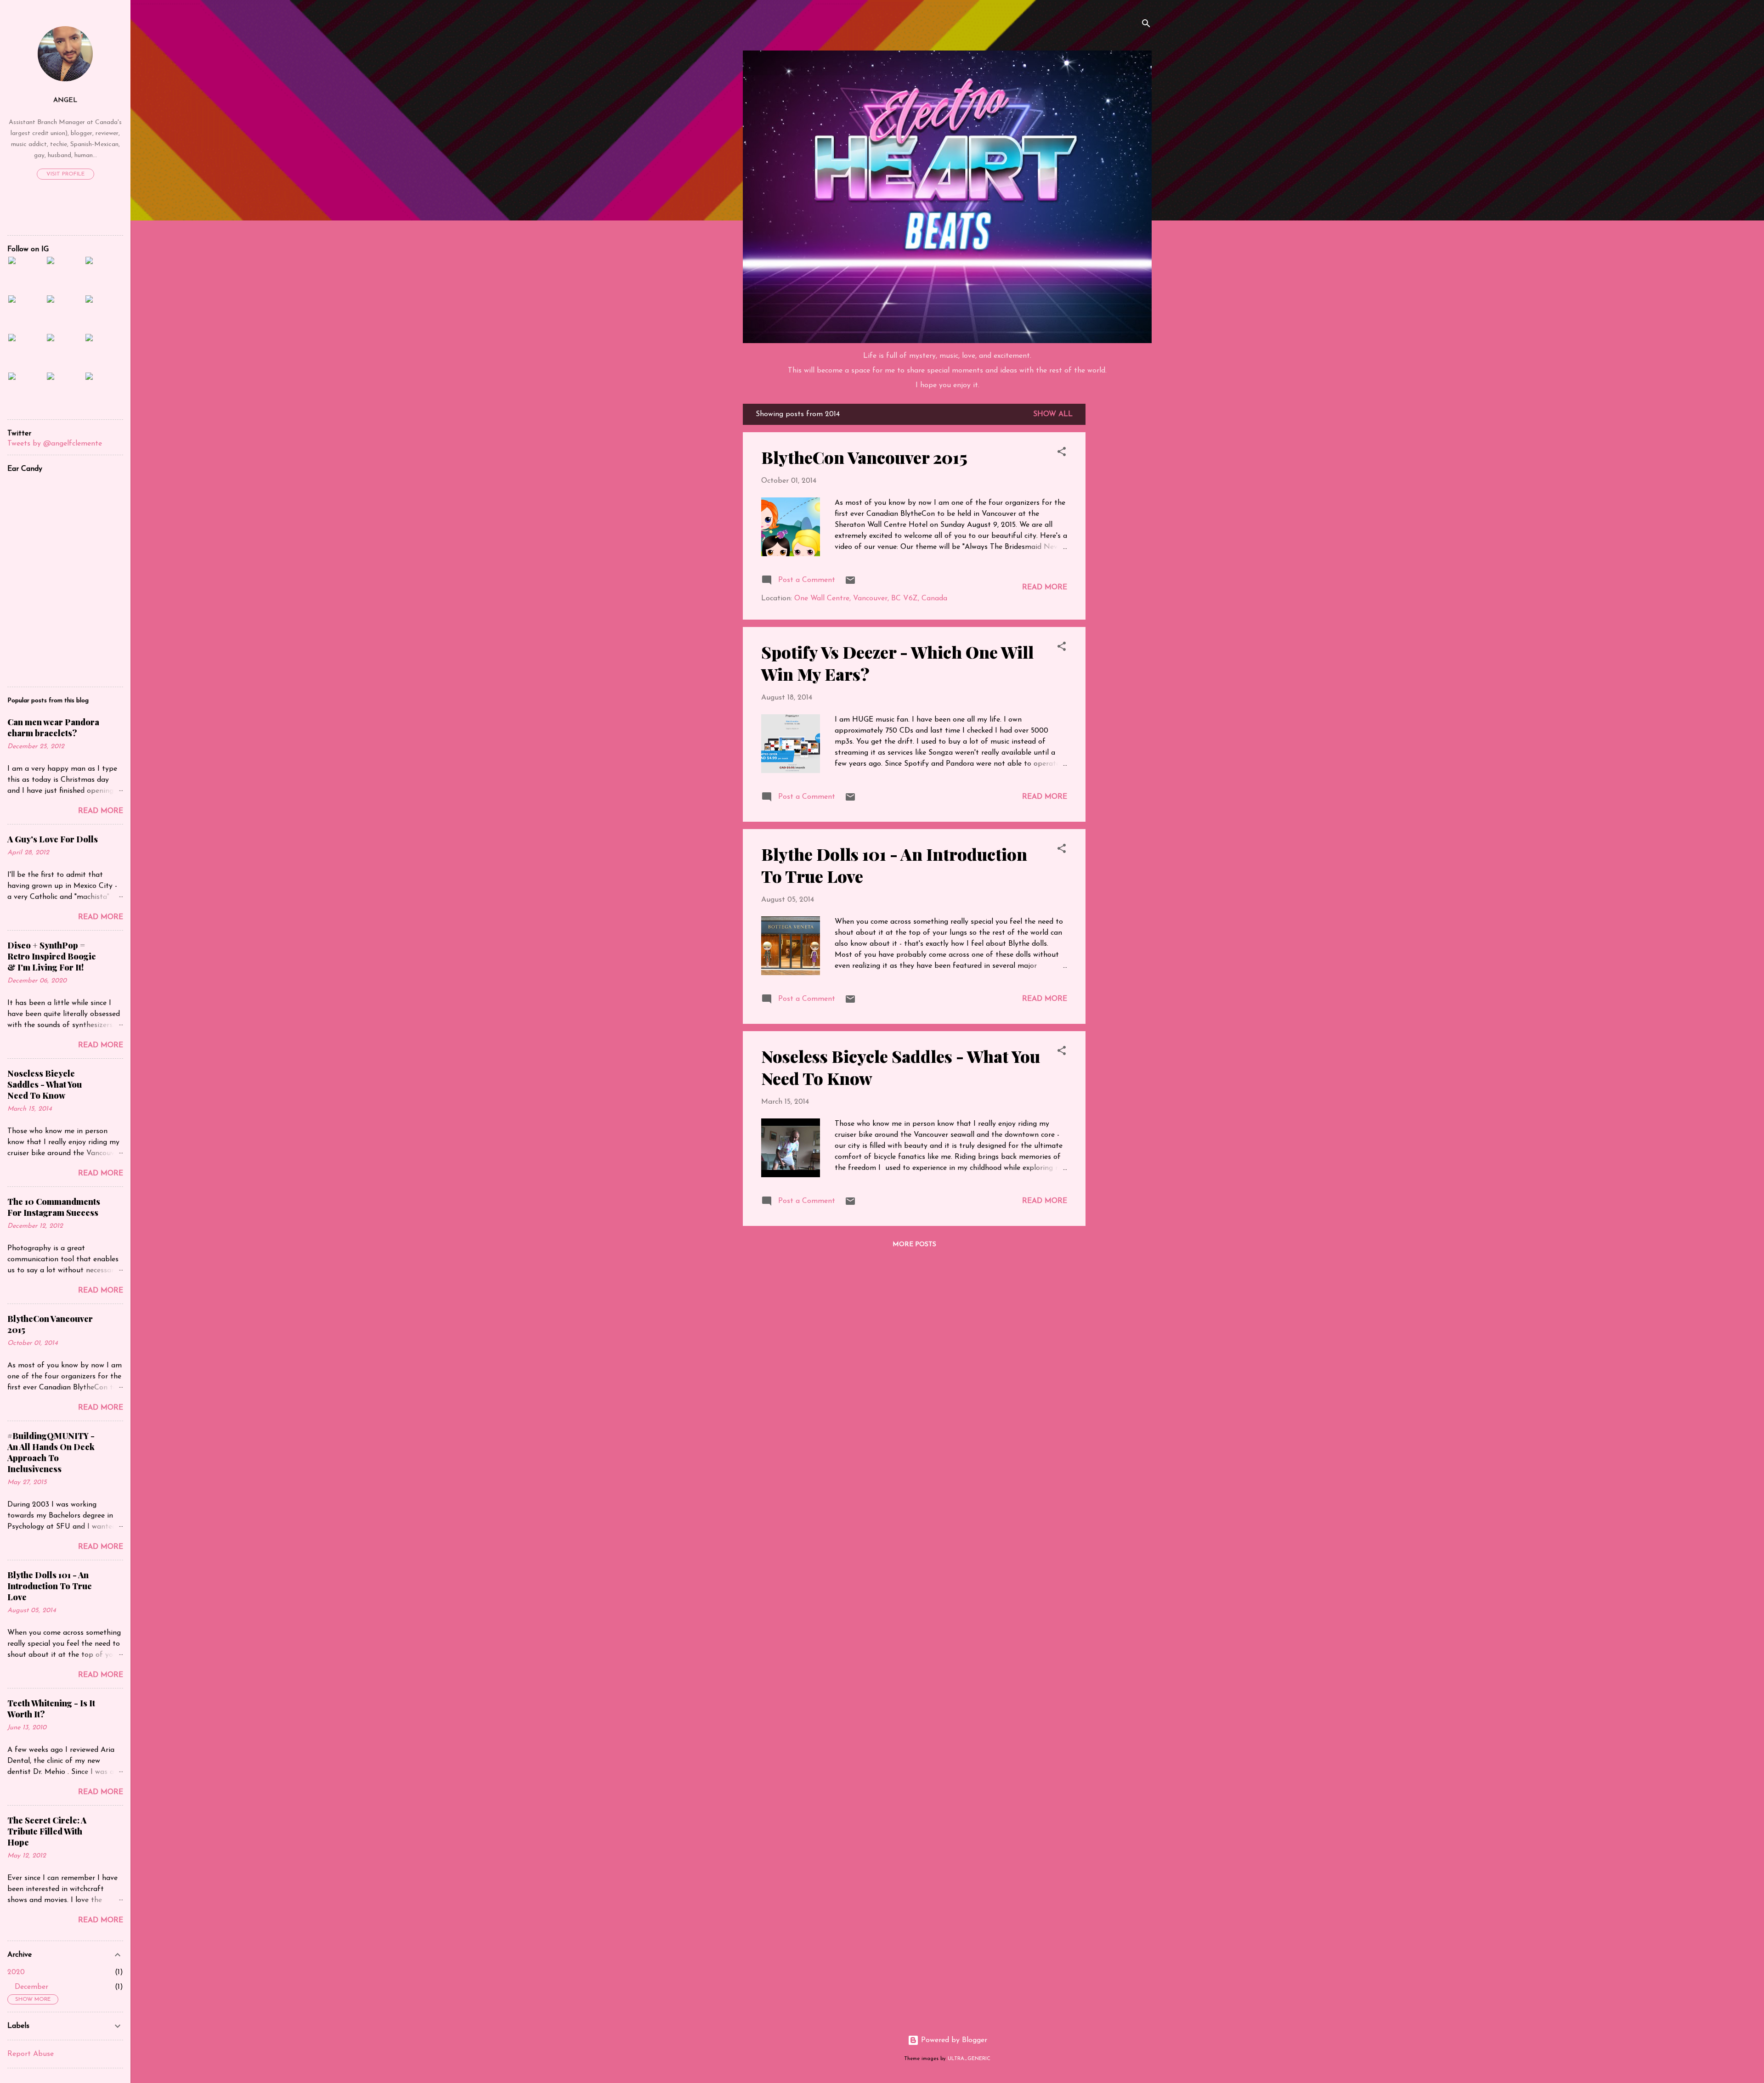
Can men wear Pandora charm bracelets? (53, 728)
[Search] (1146, 25)
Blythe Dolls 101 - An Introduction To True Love (50, 1586)
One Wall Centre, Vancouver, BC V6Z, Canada (871, 598)
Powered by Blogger (953, 2040)
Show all (1053, 414)
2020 (16, 1972)
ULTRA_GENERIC (969, 2059)
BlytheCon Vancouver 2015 (864, 457)
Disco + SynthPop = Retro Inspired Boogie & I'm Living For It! (52, 956)
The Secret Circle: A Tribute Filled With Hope (47, 1831)
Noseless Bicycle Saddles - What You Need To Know (45, 1084)
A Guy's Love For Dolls (53, 839)
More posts (914, 1245)
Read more (1045, 587)
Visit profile (65, 174)
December (31, 1987)
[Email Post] (850, 584)
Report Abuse (31, 2054)
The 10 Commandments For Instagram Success (54, 1207)
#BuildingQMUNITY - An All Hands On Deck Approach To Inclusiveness (51, 1452)
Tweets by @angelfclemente (55, 444)
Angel (65, 100)
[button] (1062, 453)
